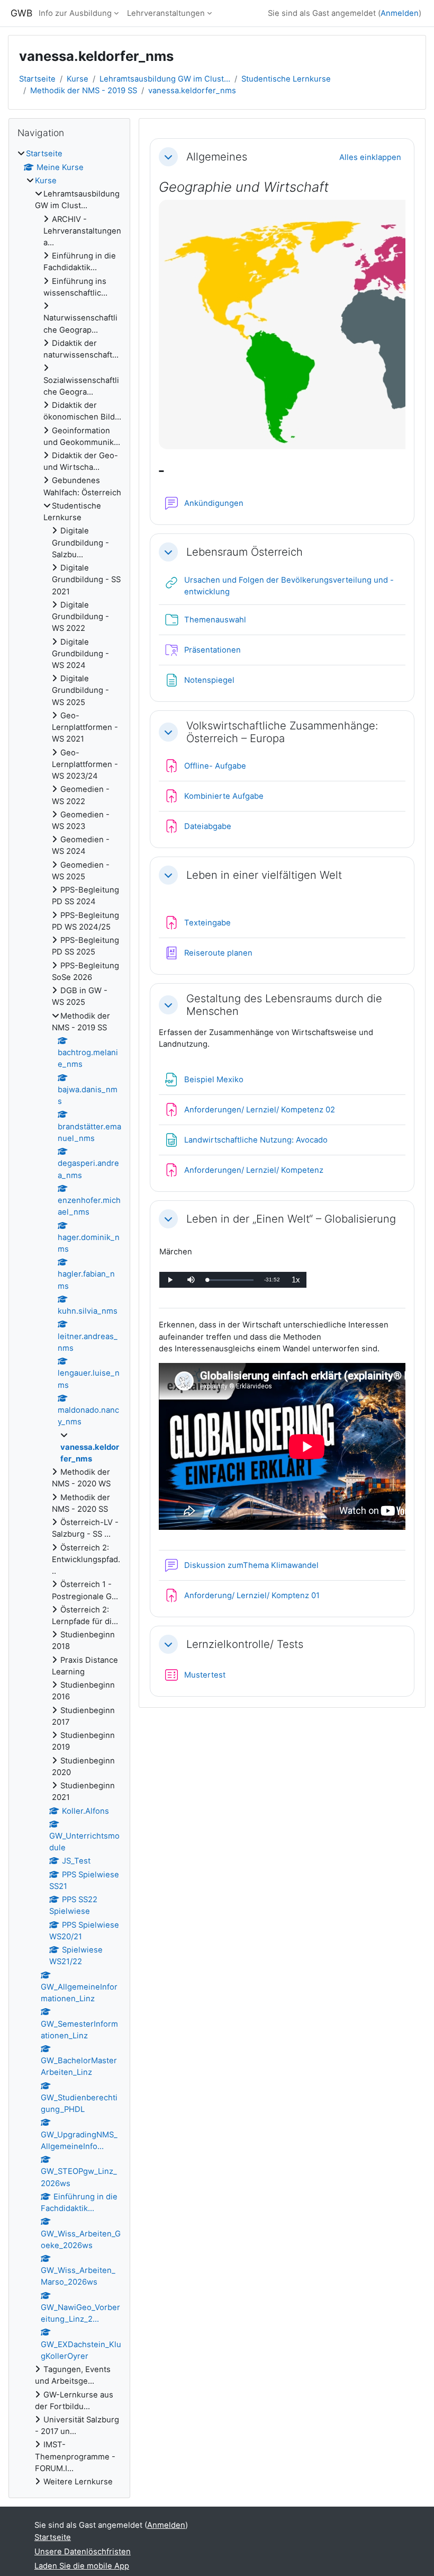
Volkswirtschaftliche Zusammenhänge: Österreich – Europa (282, 732)
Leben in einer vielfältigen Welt (264, 875)
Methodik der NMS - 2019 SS (84, 91)
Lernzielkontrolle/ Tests (245, 1644)
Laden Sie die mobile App (82, 2566)
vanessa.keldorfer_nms (192, 91)
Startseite (37, 79)
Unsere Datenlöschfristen (83, 2552)
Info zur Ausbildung (75, 13)
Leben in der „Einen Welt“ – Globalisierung (291, 1219)
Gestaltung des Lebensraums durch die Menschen (284, 1005)
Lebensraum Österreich (245, 552)
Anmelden (400, 13)
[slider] (230, 1280)
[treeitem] (69, 1318)
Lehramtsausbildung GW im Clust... (165, 79)
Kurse (78, 79)
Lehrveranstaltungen (166, 13)
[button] (168, 157)
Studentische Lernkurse (286, 79)
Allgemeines (217, 157)
